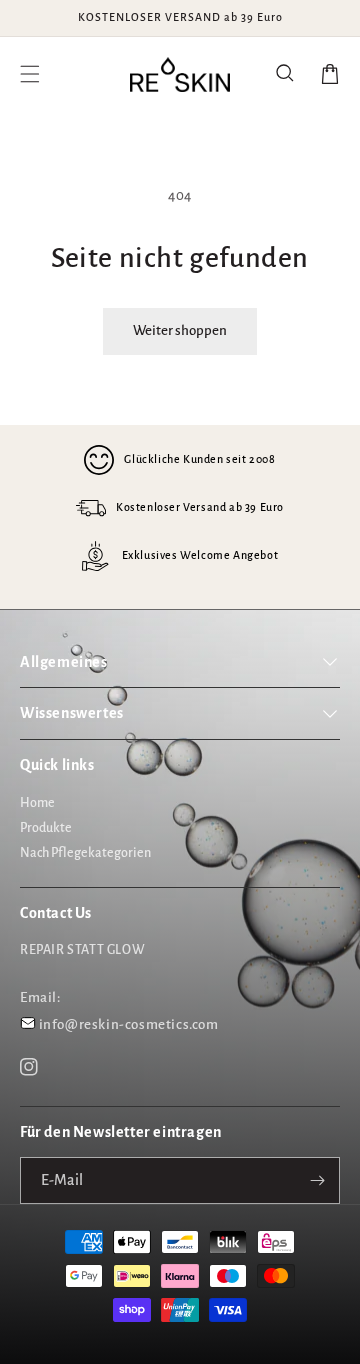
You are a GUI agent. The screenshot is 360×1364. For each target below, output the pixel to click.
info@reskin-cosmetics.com (129, 1024)
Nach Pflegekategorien (85, 853)
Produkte (46, 828)
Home (37, 803)
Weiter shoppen (180, 330)
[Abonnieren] (317, 1180)
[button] (286, 74)
